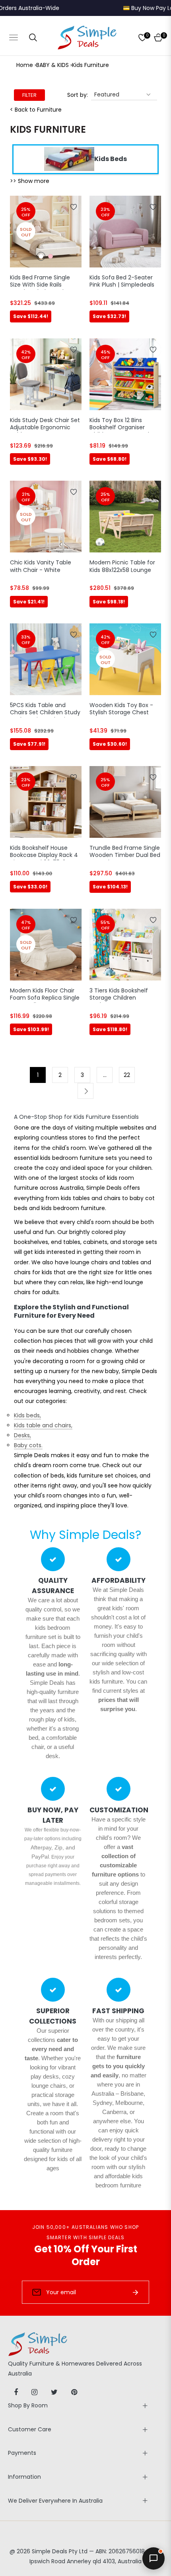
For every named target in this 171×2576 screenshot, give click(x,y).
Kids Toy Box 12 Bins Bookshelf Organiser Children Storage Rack (120, 424)
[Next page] (85, 1091)
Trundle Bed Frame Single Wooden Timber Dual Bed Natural (125, 852)
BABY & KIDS (52, 65)
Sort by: (78, 95)
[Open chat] (154, 2558)
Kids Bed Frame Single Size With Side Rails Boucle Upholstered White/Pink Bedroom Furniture (40, 282)
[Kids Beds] (69, 159)
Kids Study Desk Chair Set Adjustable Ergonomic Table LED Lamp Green (45, 424)
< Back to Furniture (36, 110)
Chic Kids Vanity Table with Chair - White (41, 566)
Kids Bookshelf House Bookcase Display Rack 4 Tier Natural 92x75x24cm (45, 852)
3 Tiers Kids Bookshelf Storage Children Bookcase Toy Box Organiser (119, 995)
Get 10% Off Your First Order (86, 2255)
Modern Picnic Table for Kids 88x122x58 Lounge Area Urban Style (122, 567)
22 (127, 1075)
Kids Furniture (90, 65)
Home (25, 65)
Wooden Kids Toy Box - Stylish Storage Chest (121, 709)
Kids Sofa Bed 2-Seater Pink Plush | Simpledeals (122, 281)
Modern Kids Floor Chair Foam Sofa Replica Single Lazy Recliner (45, 995)
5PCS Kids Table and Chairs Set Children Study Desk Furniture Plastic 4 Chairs (45, 709)
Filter (29, 95)
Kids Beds (111, 159)
